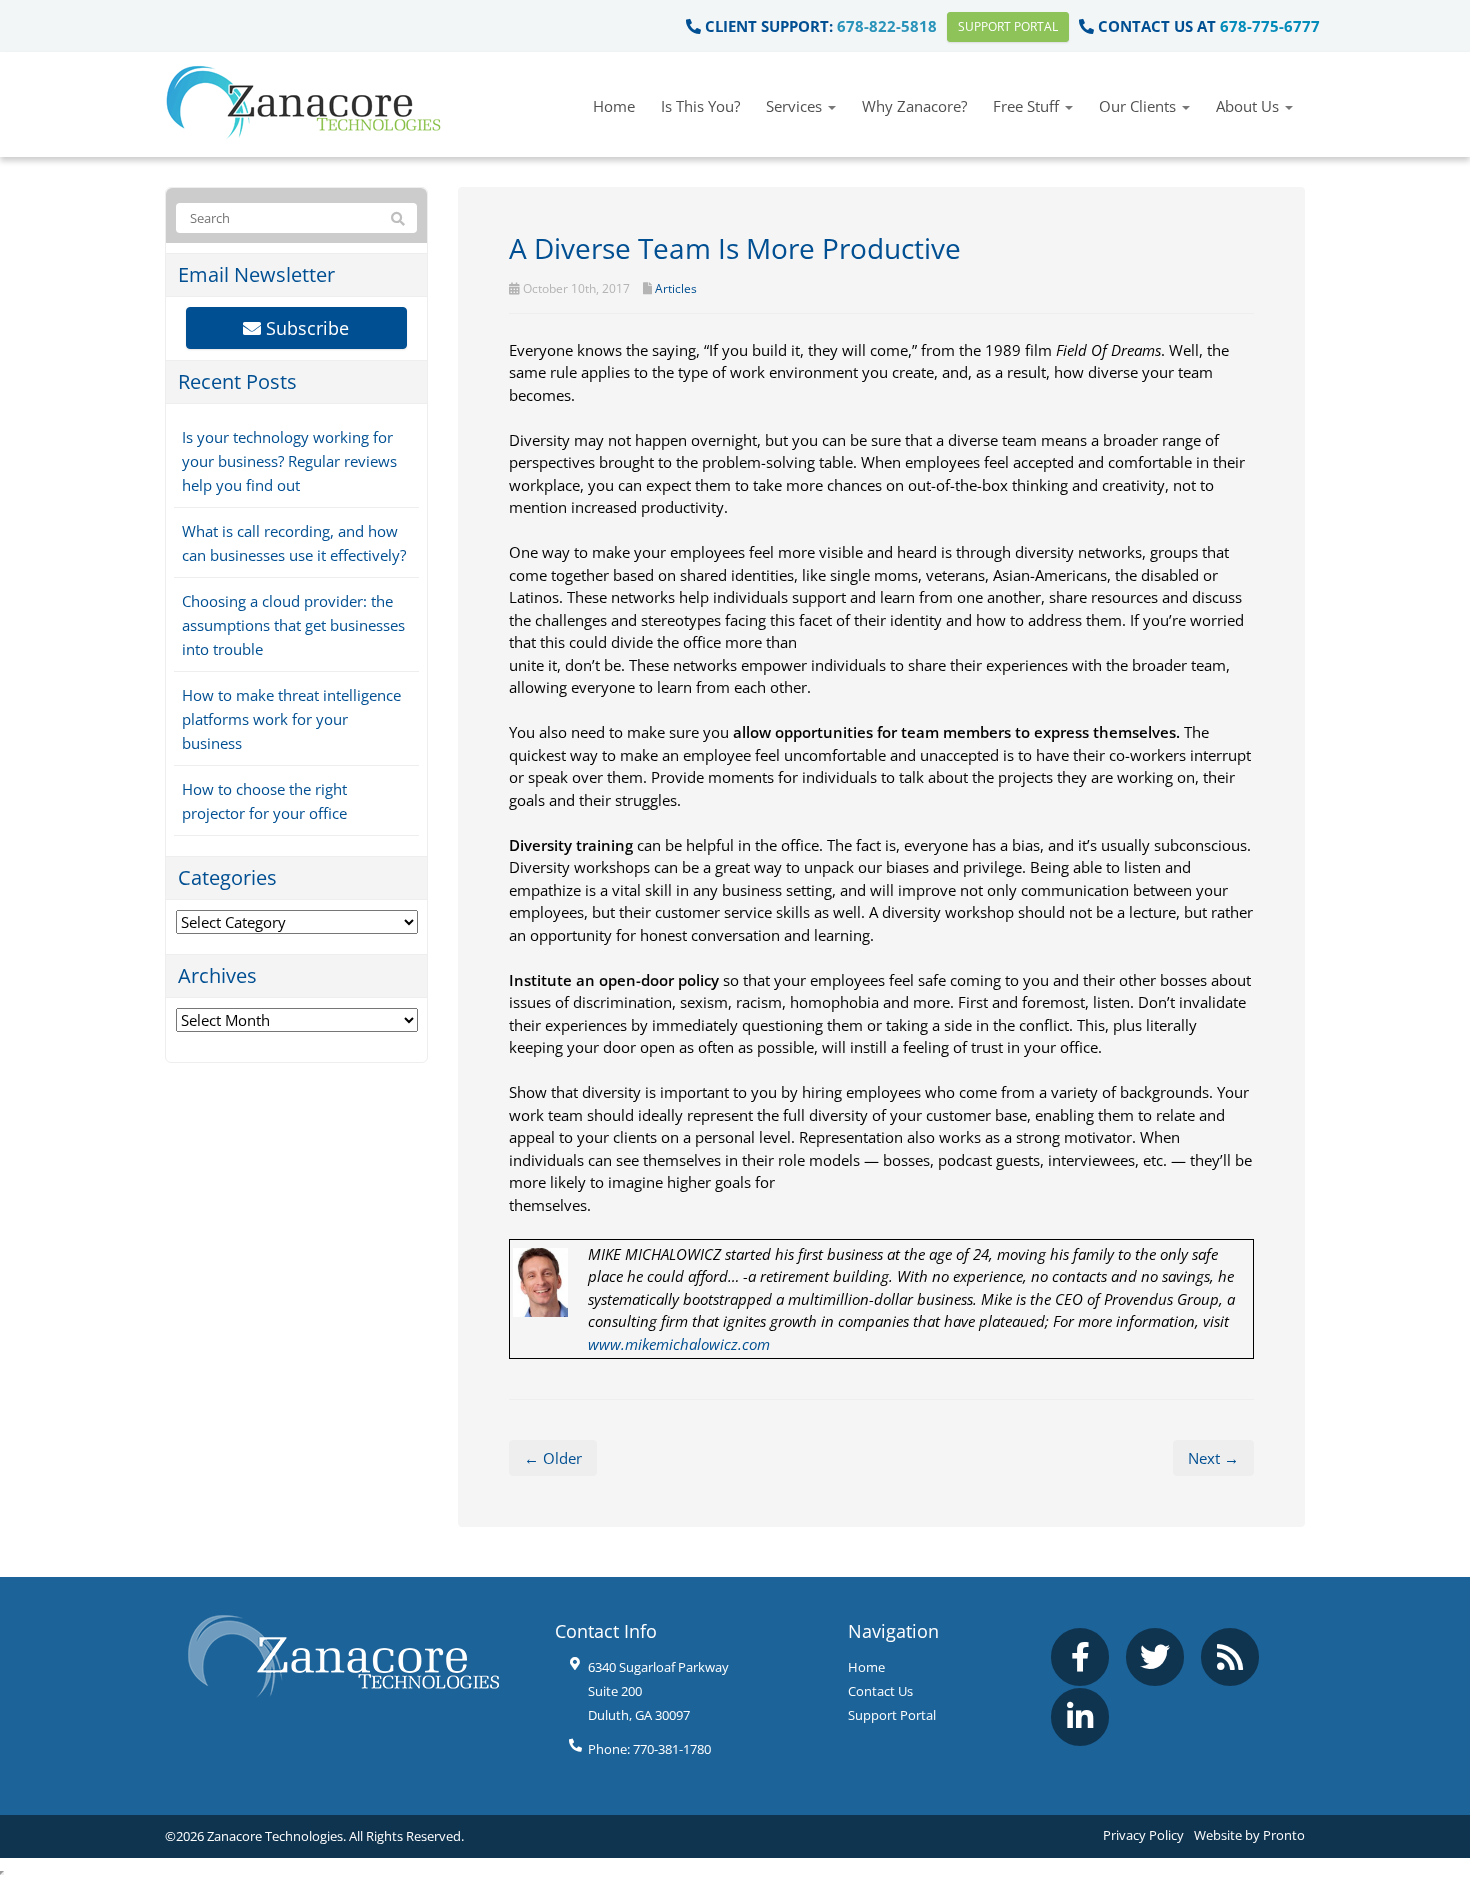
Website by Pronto (1249, 1835)
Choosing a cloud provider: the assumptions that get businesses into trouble (293, 625)
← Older (553, 1458)
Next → (1213, 1458)
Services (796, 106)
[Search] (398, 219)
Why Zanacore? (914, 106)
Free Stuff (1028, 106)
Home (614, 106)
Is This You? (700, 106)
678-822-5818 (887, 26)
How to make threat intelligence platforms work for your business (291, 719)
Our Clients (1139, 106)
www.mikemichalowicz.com (679, 1344)
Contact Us (880, 1691)
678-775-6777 (1270, 26)
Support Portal (1008, 26)
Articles (676, 288)
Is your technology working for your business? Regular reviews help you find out (289, 461)
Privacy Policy (1143, 1835)
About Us (1249, 106)
